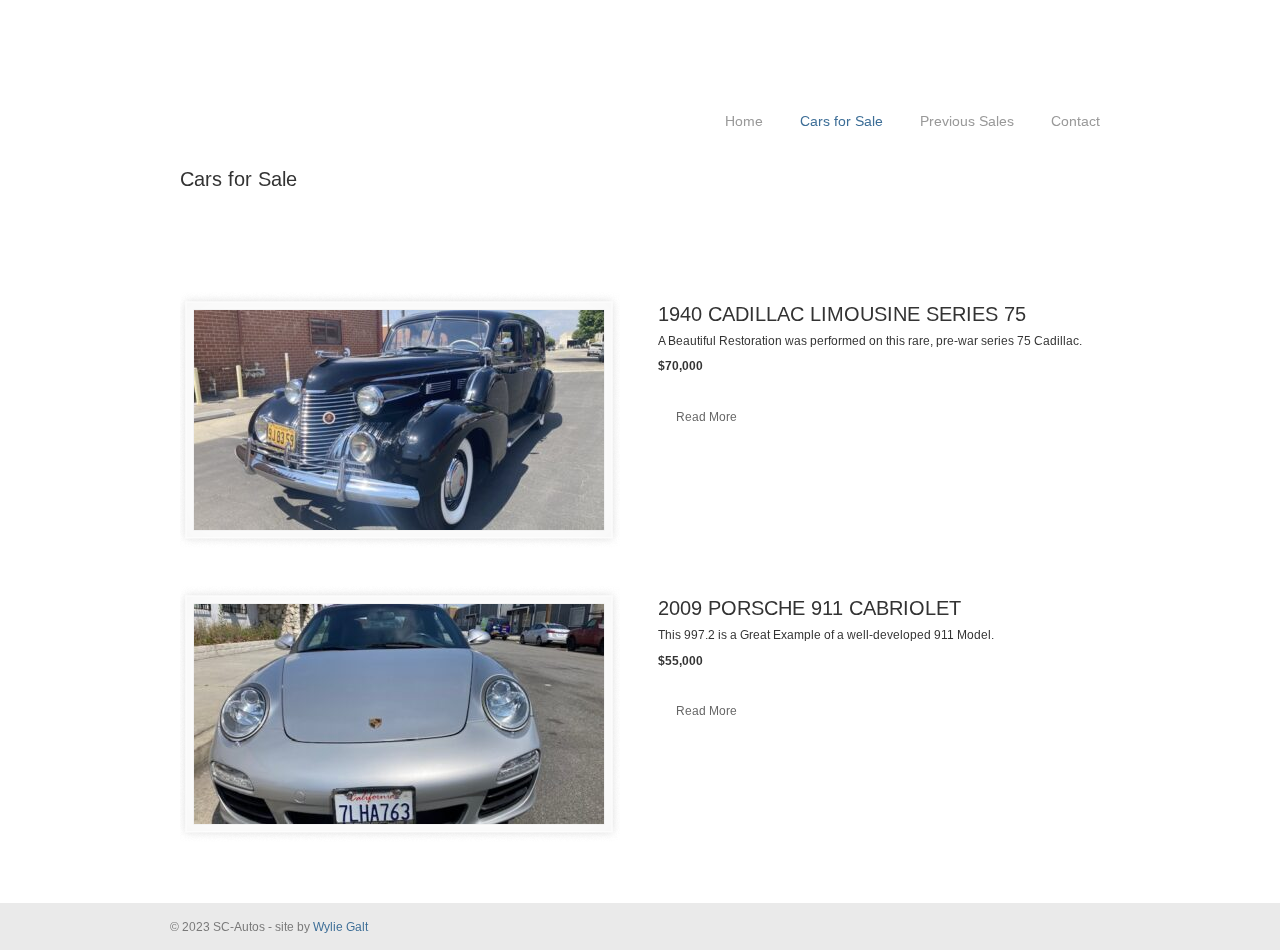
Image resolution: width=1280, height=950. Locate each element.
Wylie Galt (340, 927)
